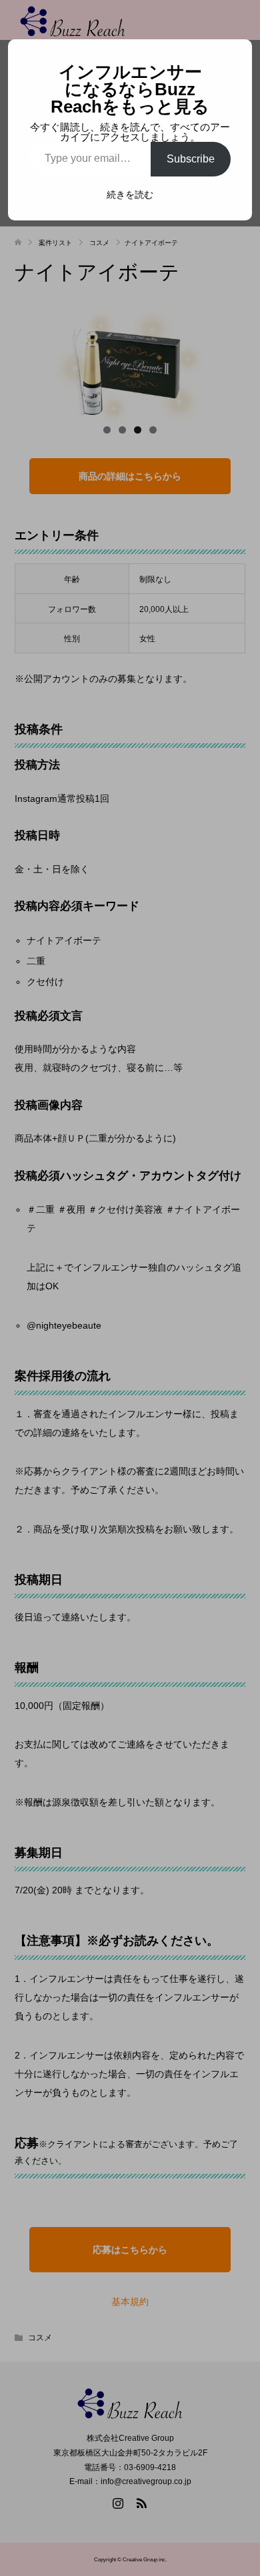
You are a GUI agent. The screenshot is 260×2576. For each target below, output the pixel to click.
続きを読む (130, 194)
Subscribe (191, 159)
